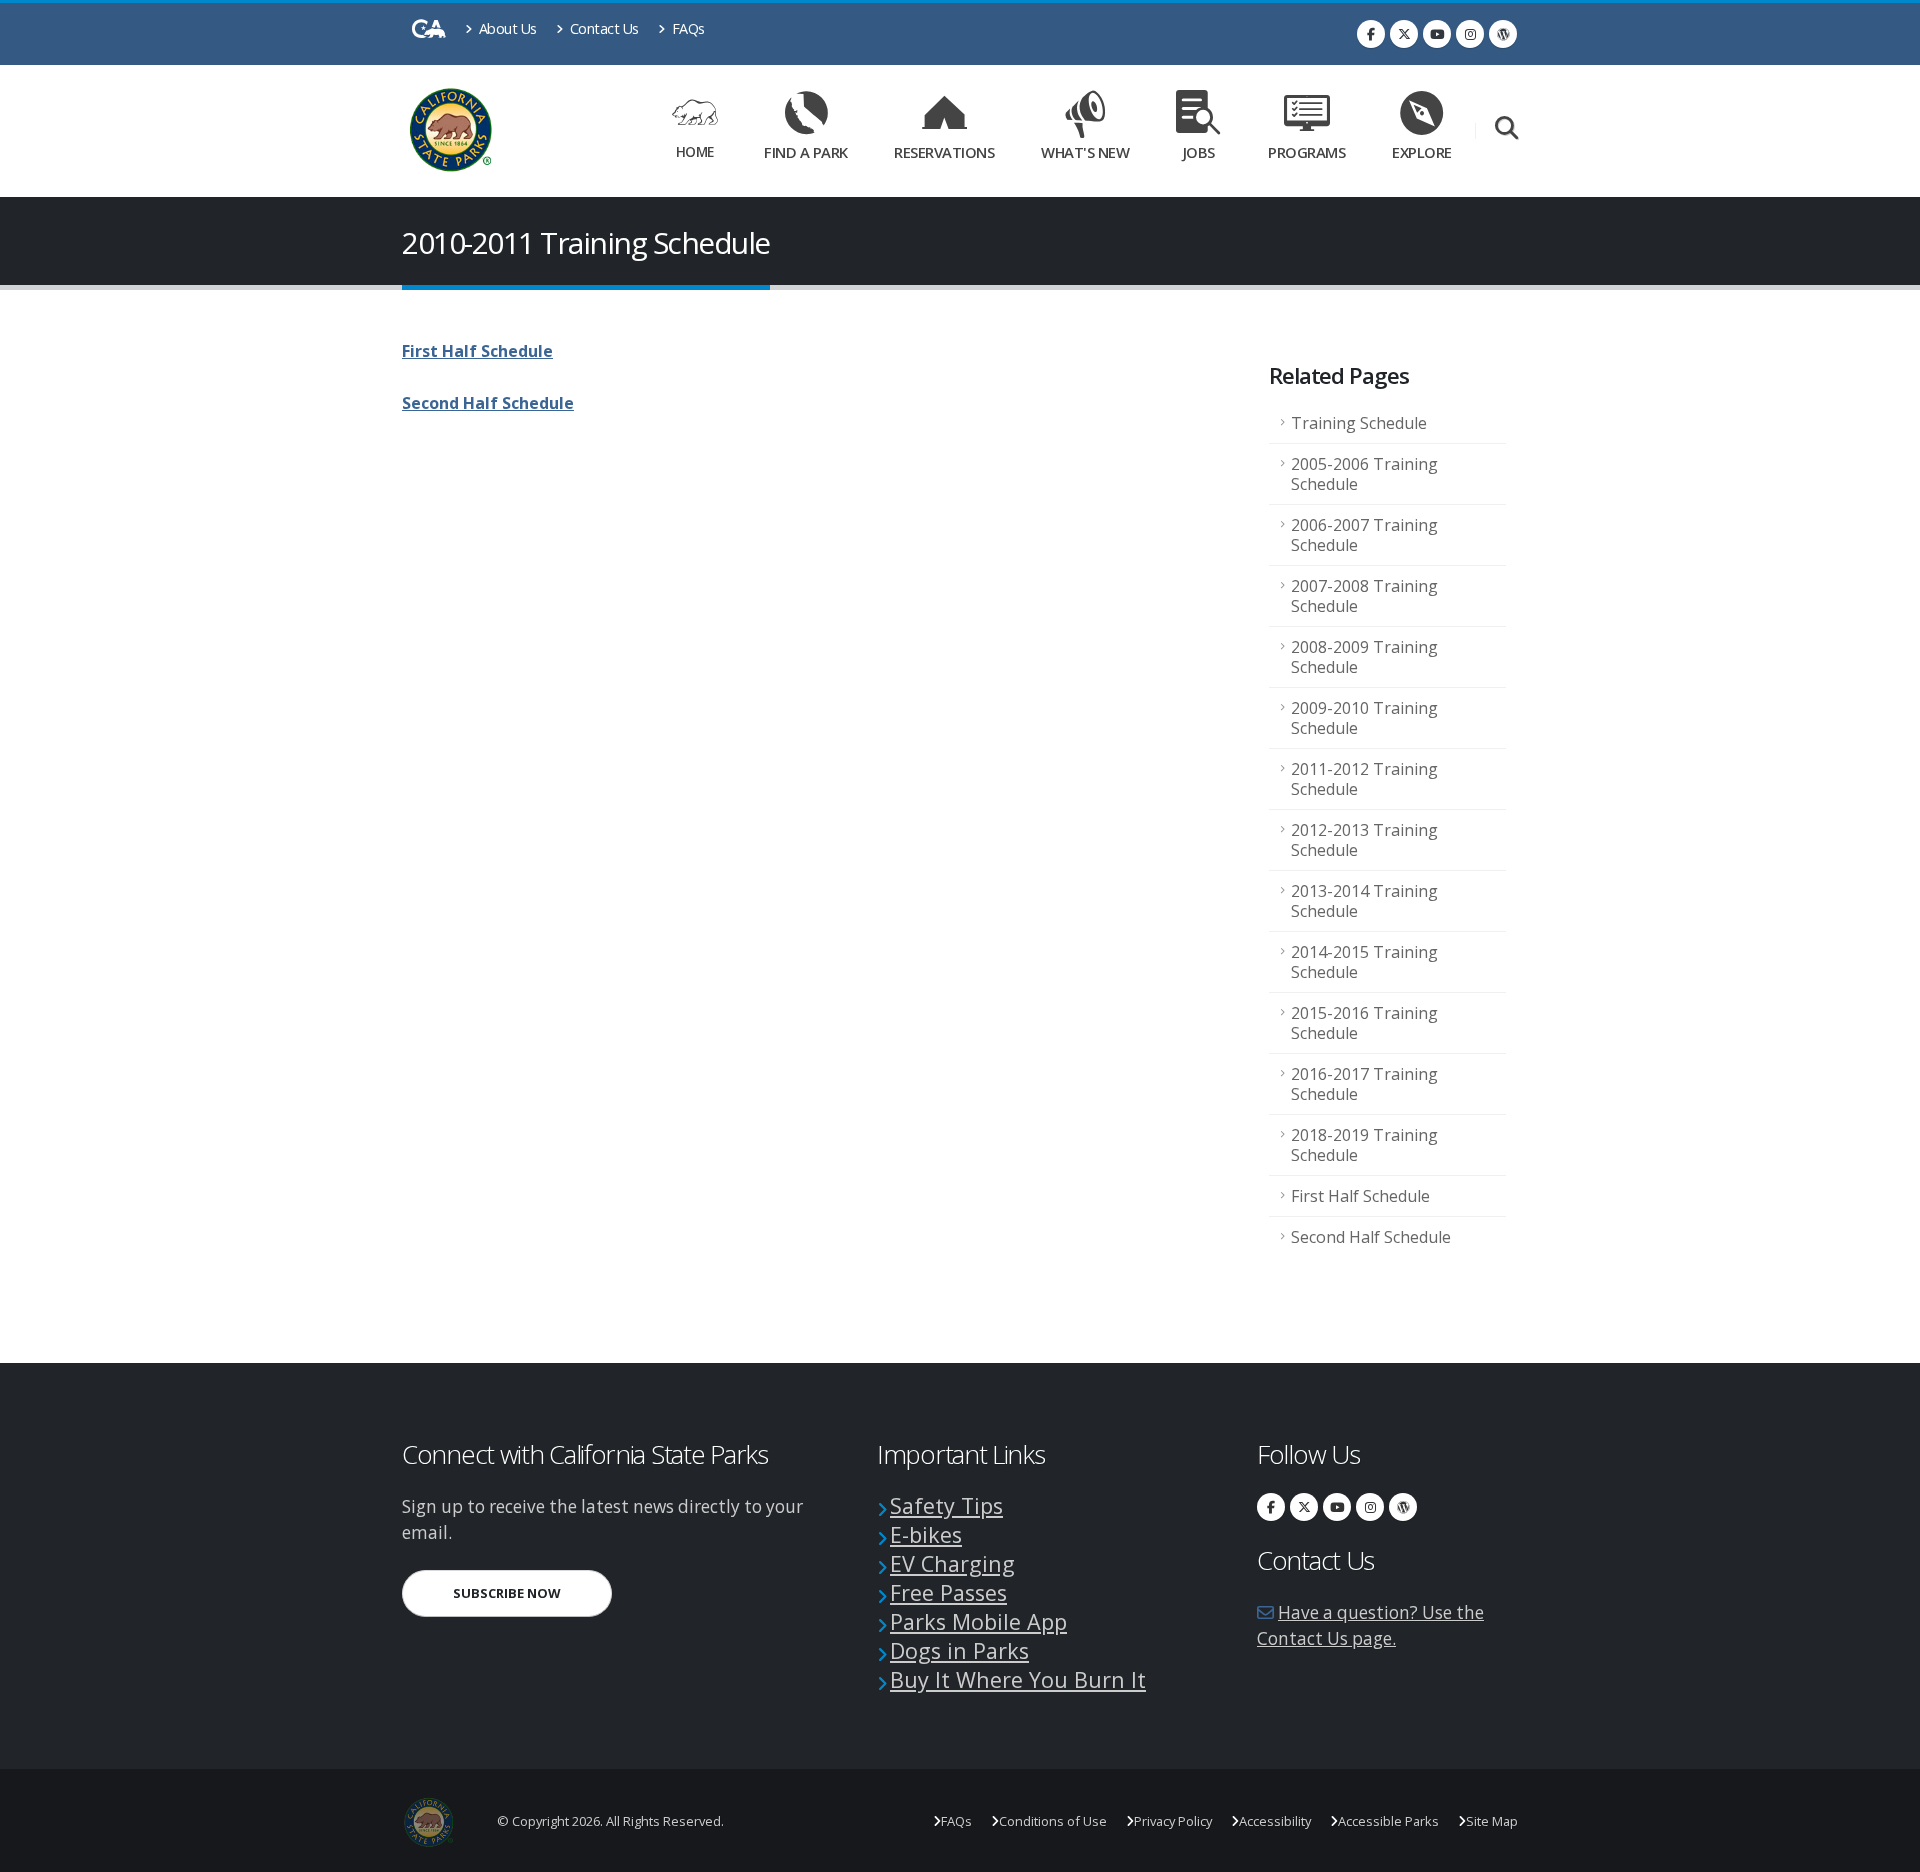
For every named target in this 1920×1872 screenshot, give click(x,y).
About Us (506, 28)
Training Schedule (1359, 423)
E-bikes (926, 1534)
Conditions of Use (1053, 1821)
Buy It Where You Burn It (1018, 1679)
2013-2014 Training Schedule (1364, 901)
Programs (1306, 152)
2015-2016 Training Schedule (1364, 1023)
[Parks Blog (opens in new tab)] (1503, 34)
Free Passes (948, 1592)
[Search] (1506, 129)
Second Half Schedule (1371, 1237)
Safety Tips (946, 1505)
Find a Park (806, 152)
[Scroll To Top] (1885, 1849)
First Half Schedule (1360, 1196)
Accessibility (1275, 1821)
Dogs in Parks (959, 1650)
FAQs (686, 28)
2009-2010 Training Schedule (1364, 718)
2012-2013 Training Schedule (1364, 840)
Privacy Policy (1173, 1821)
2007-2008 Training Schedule (1364, 596)
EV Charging (952, 1563)
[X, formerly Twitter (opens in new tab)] (1404, 34)
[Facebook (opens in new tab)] (1371, 34)
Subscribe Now (532, 1592)
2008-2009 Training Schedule (1364, 657)
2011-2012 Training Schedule (1364, 779)
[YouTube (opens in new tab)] (1437, 34)
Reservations (951, 148)
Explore (1422, 152)
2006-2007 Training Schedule (1364, 535)
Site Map (1492, 1821)
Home (695, 151)
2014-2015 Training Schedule (1364, 962)
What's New (1085, 152)
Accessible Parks (1388, 1821)
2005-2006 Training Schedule (1364, 474)
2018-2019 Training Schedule (1364, 1145)
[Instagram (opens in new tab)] (1470, 34)
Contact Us (602, 28)
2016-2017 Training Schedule (1364, 1084)
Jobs (1199, 152)
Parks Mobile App (978, 1621)
